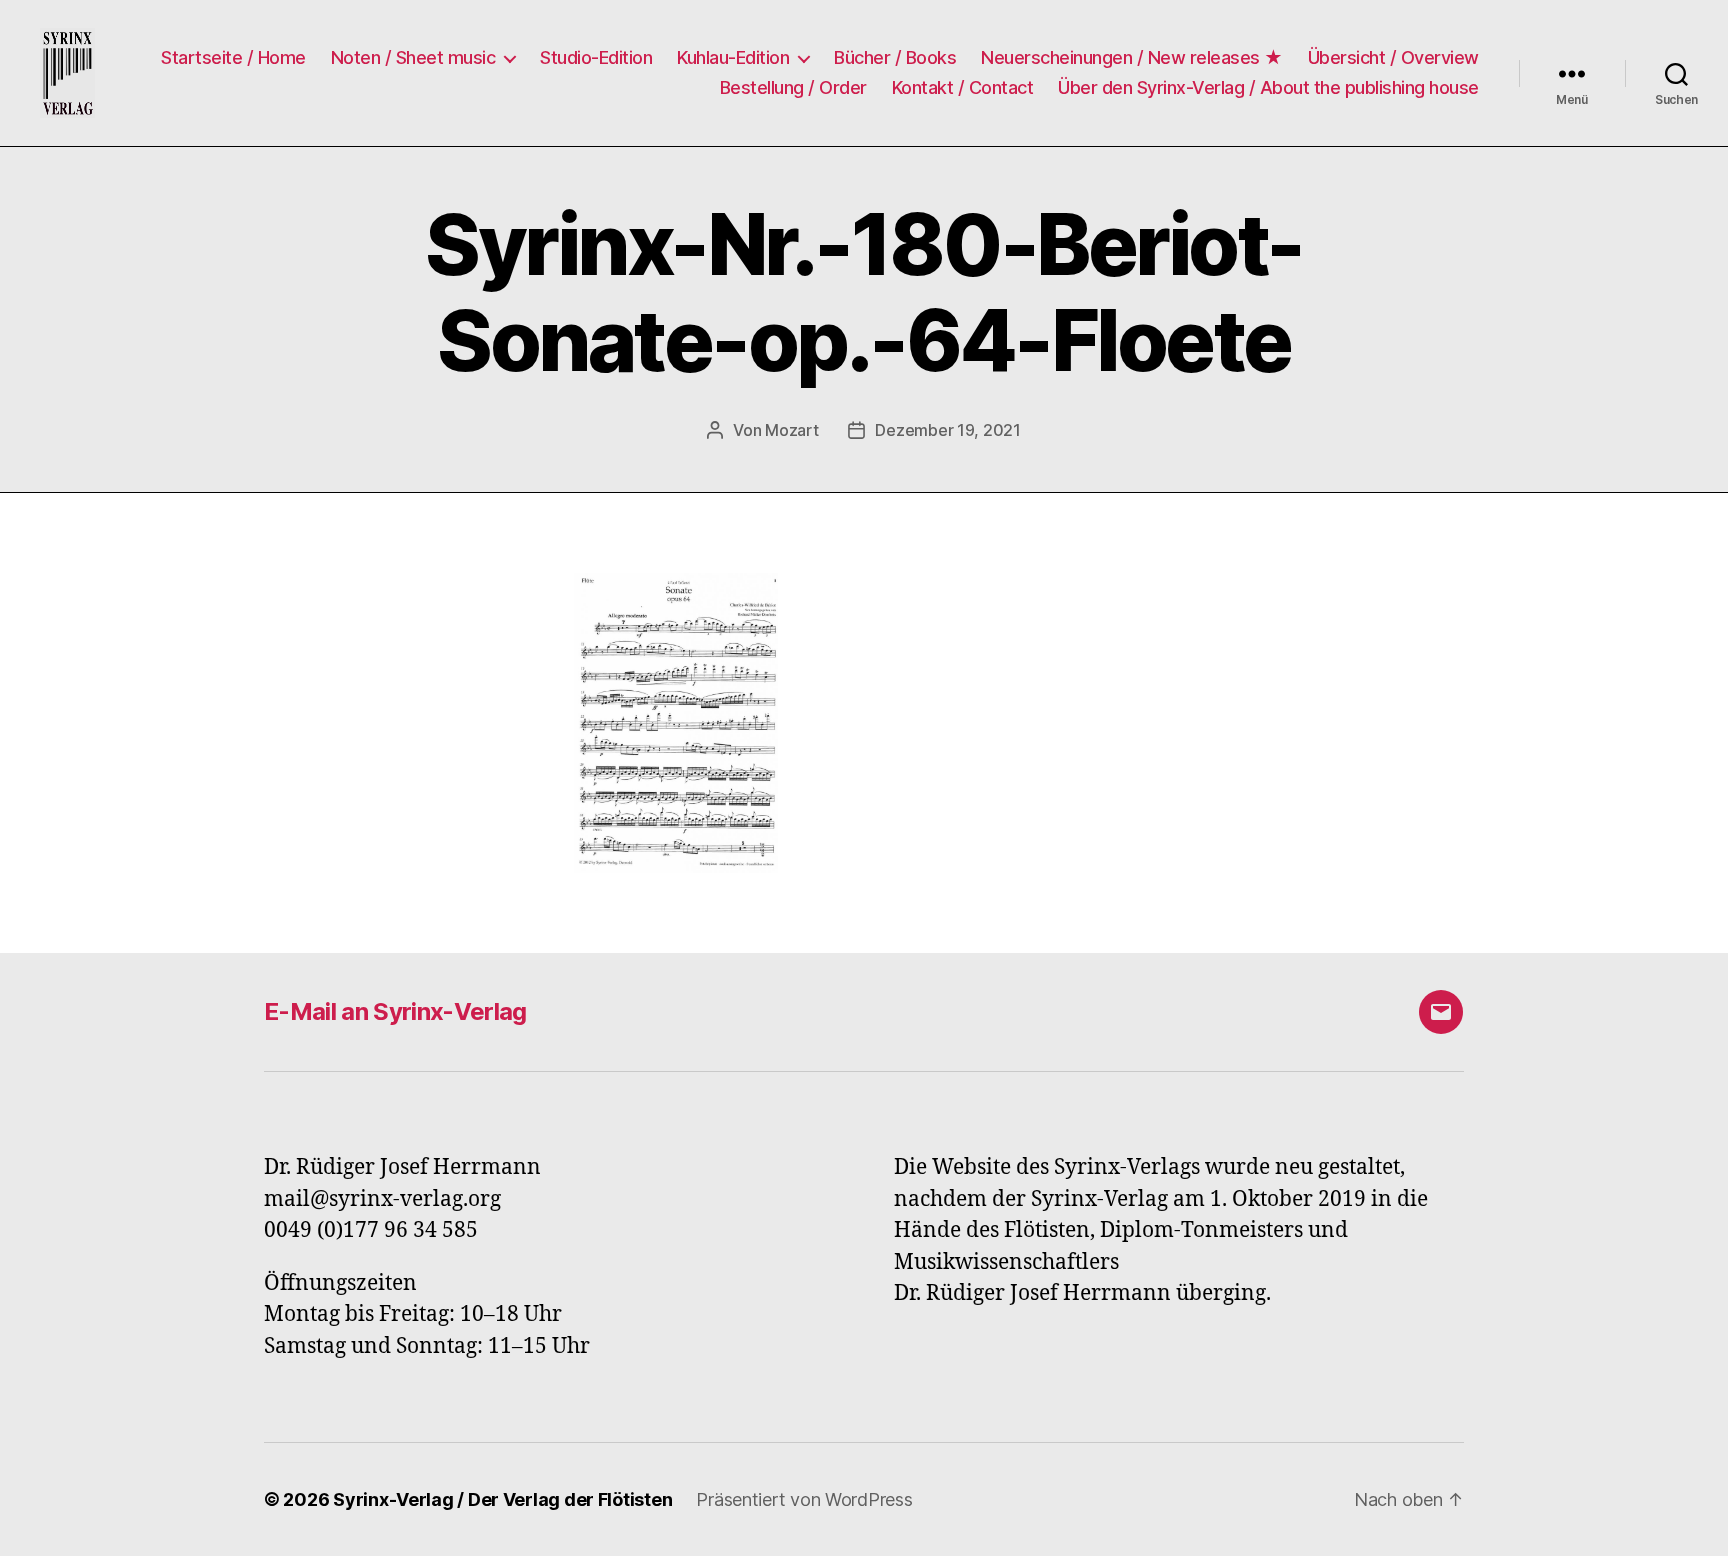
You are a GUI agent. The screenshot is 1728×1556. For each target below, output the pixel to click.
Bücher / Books (895, 57)
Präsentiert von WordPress (804, 1499)
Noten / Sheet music (413, 57)
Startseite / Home (233, 57)
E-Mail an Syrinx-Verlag (395, 1011)
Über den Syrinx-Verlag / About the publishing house (1268, 87)
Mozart (791, 430)
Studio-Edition (596, 57)
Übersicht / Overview (1393, 57)
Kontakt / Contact (963, 87)
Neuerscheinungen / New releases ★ (1132, 57)
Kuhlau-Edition (733, 57)
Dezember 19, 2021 (947, 430)
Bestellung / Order (793, 87)
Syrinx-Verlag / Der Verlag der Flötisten (502, 1499)
